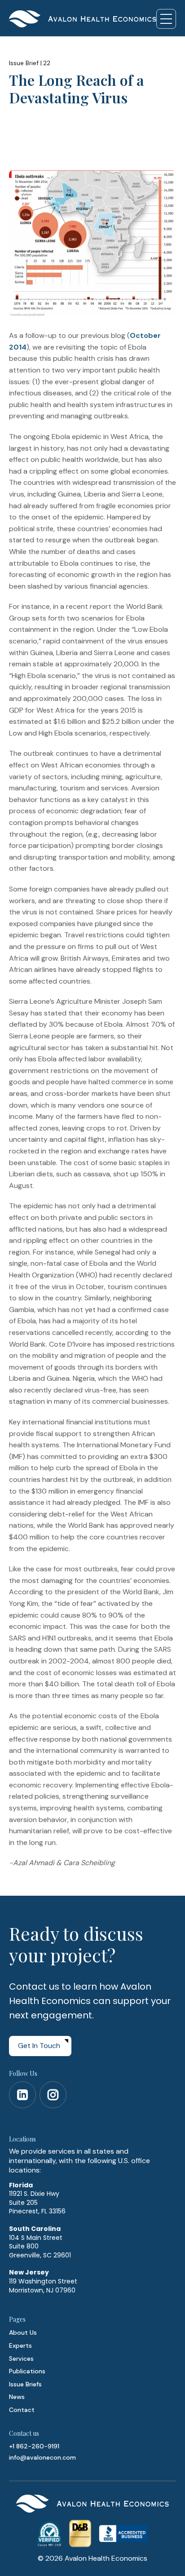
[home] (83, 19)
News (17, 2397)
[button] (166, 19)
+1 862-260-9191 (34, 2446)
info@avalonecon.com (42, 2457)
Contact (22, 2410)
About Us (23, 2332)
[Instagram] (53, 2095)
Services (21, 2359)
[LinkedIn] (22, 2095)
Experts (20, 2345)
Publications (27, 2371)
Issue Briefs (25, 2384)
